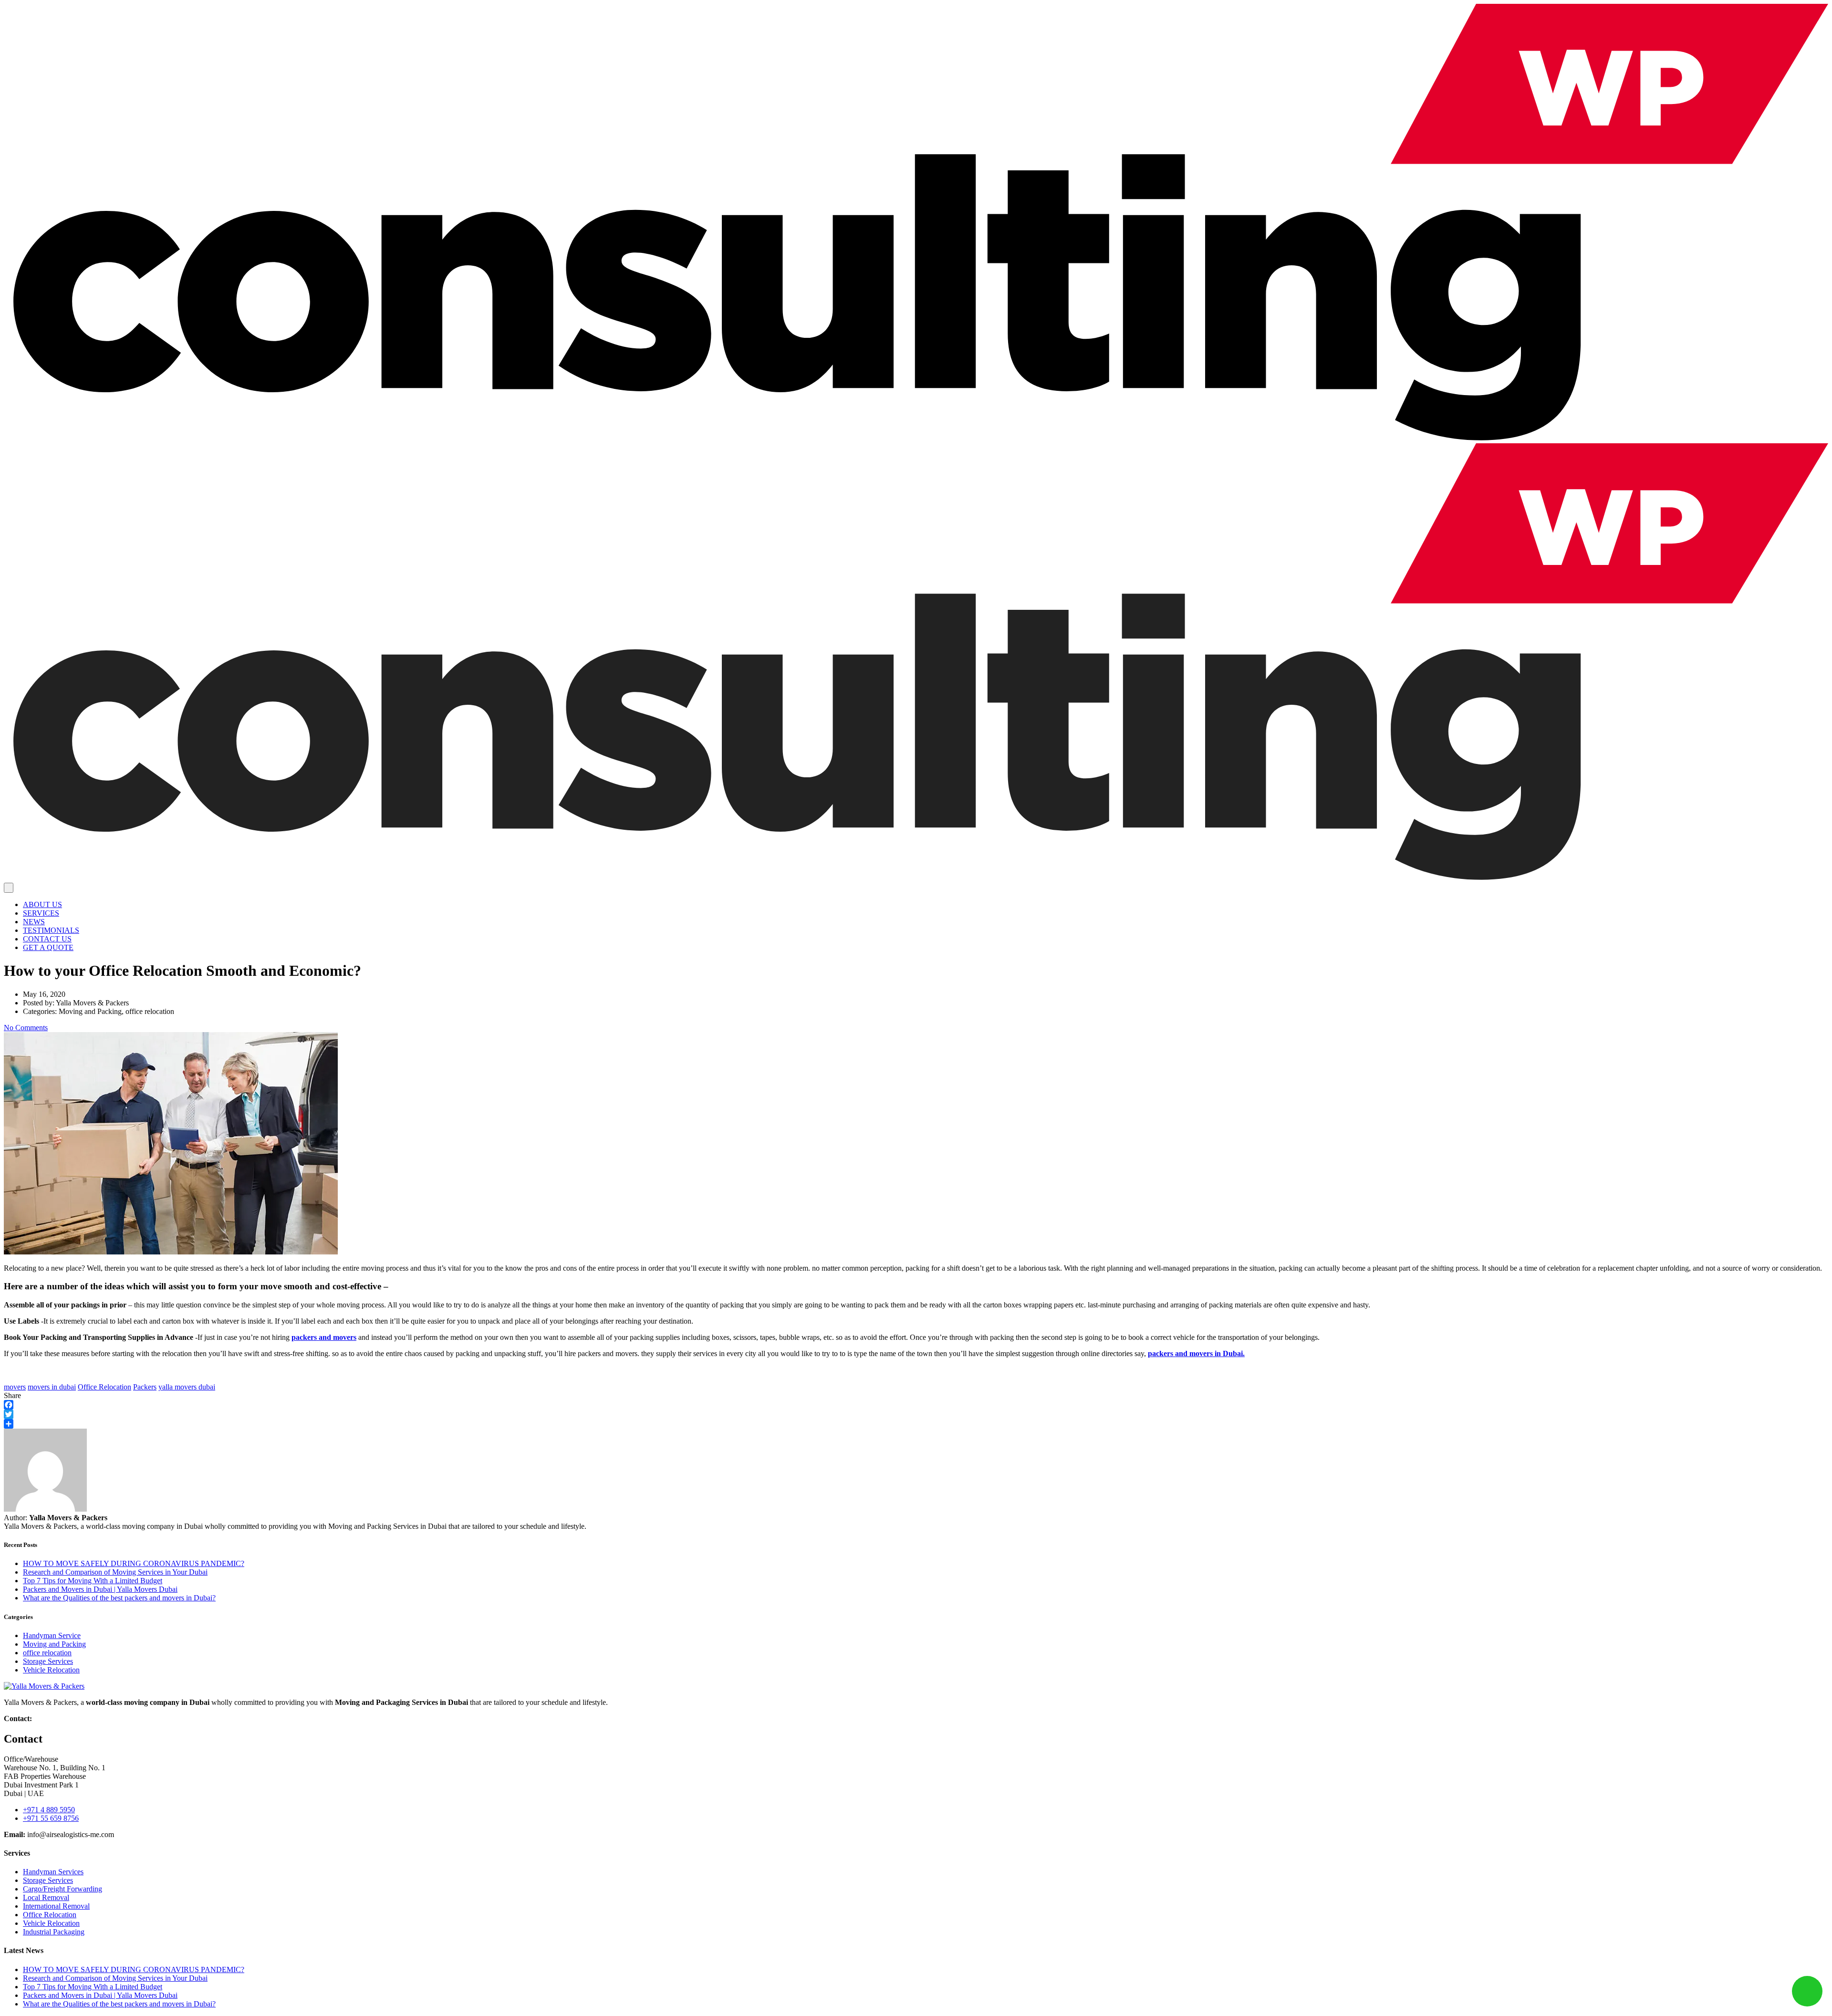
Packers (145, 1387)
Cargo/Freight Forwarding (62, 1889)
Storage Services (48, 1661)
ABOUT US (42, 904)
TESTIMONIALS (51, 930)
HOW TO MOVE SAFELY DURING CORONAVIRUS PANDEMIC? (134, 1563)
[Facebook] (916, 1405)
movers (15, 1387)
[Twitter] (916, 1414)
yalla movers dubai (187, 1387)
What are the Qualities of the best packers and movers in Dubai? (119, 1598)
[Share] (916, 1424)
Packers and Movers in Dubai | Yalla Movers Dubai (100, 1589)
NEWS (34, 922)
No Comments (26, 1028)
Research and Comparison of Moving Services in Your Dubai (115, 1572)
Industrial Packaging (54, 1932)
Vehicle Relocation (51, 1670)
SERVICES (41, 913)
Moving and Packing (54, 1644)
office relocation (47, 1653)
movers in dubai (52, 1387)
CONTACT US (47, 939)
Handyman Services (53, 1872)
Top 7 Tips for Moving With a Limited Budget (93, 1581)
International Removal (56, 1906)
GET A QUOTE (48, 947)
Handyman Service (52, 1635)
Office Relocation (104, 1387)
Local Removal (46, 1897)
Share (12, 1395)
